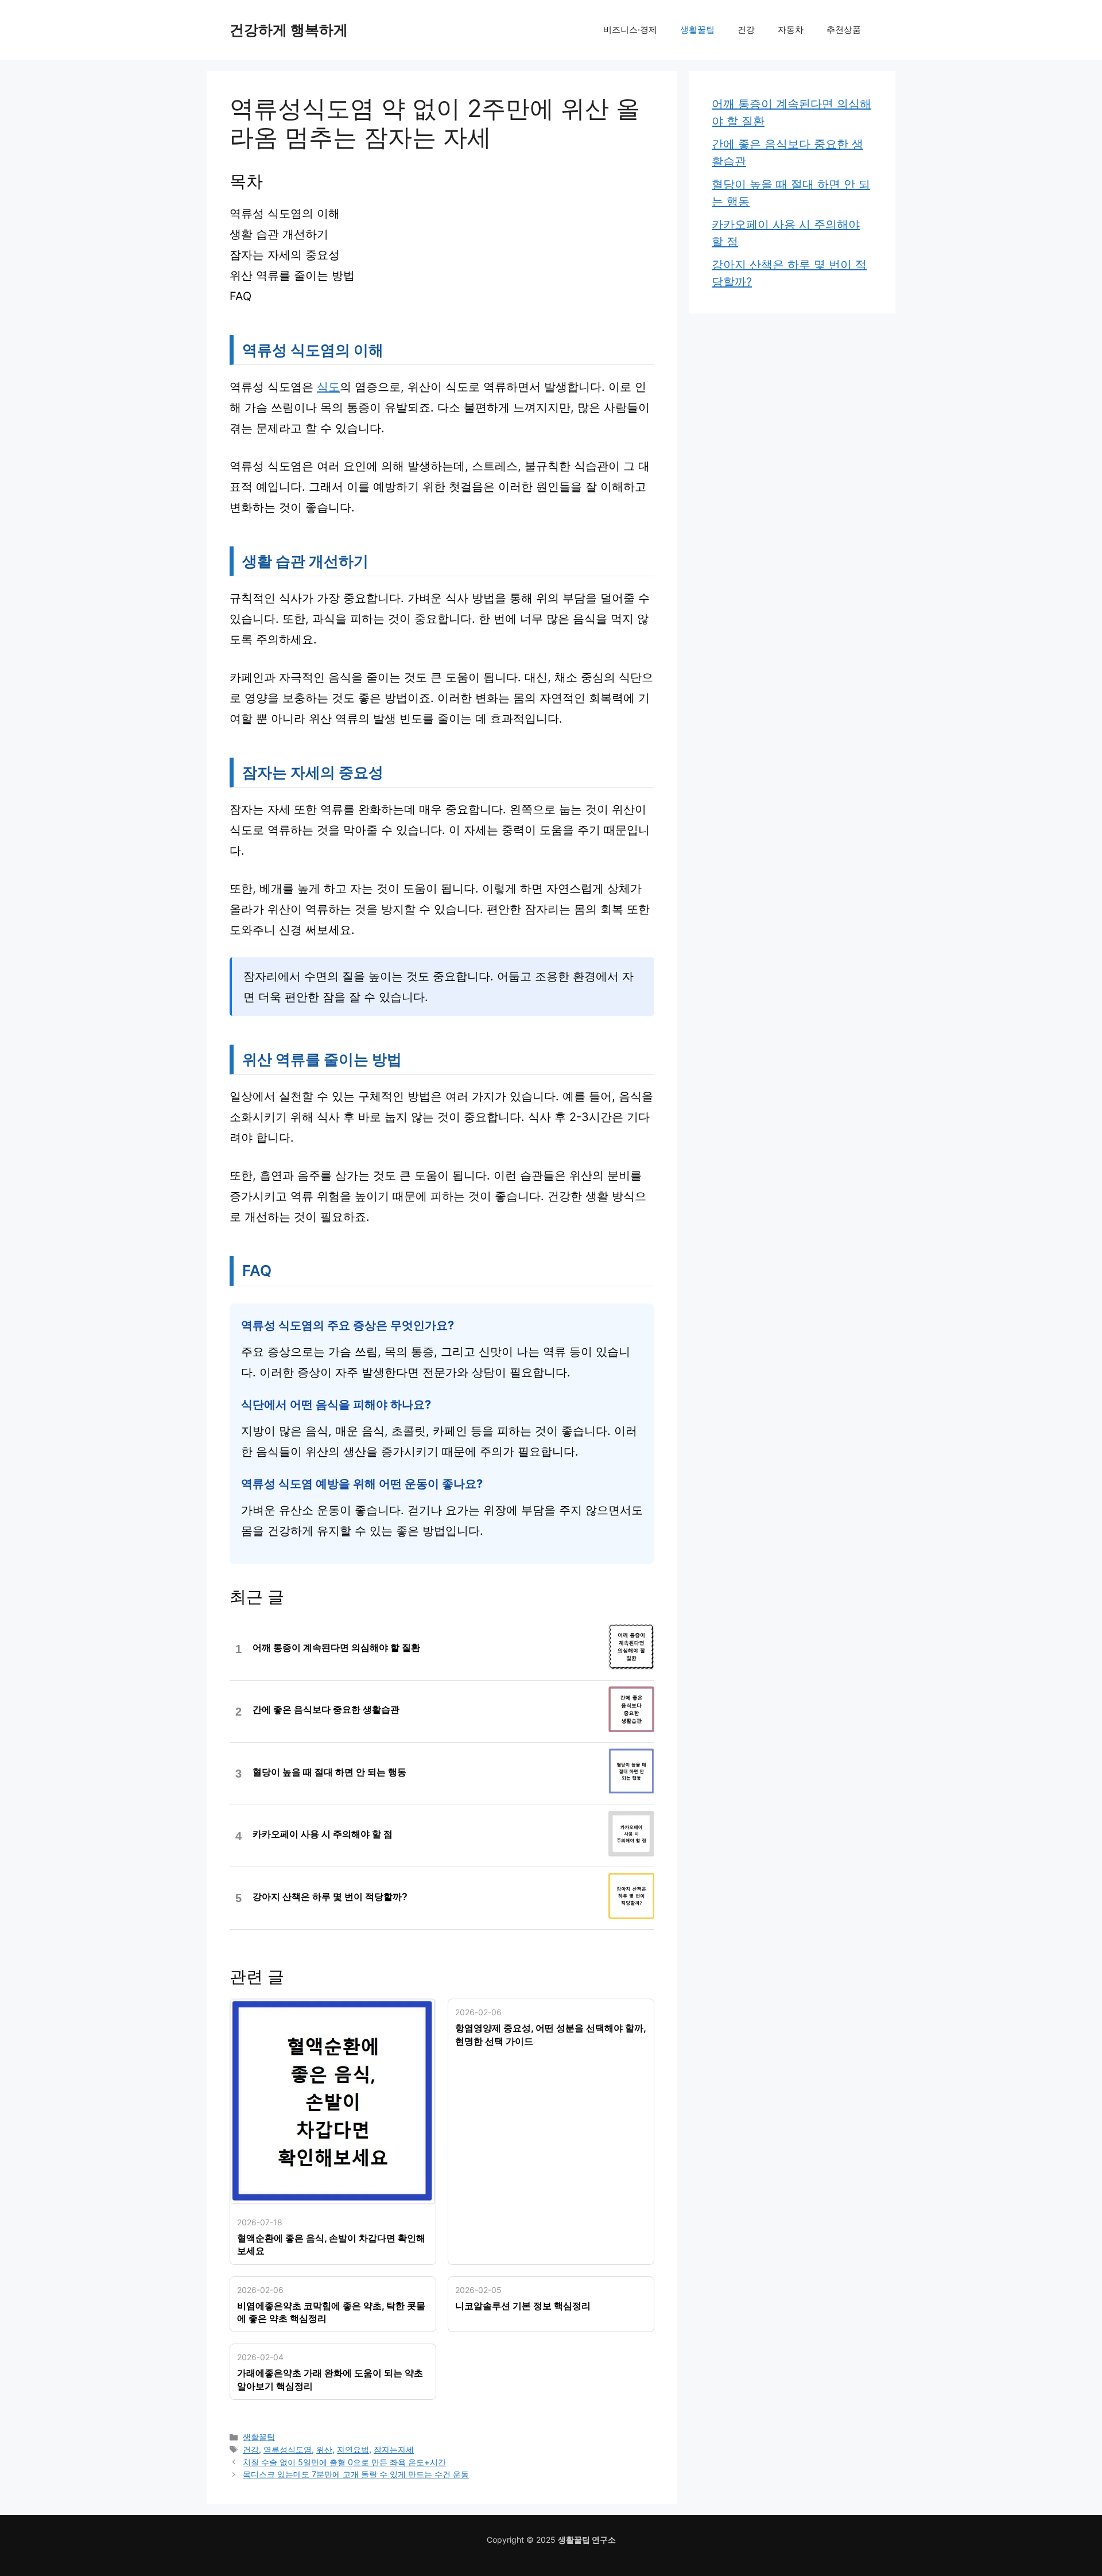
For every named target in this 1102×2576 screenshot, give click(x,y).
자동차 (791, 30)
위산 (324, 2449)
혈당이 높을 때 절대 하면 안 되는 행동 (329, 1772)
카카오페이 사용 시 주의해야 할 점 (323, 1834)
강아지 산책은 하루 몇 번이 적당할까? (330, 1897)
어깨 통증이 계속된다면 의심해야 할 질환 (336, 1648)
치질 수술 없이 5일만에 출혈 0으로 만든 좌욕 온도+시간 (344, 2462)
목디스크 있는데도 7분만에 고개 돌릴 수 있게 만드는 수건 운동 (356, 2474)
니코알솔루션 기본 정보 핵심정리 (523, 2306)
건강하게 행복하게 (289, 30)
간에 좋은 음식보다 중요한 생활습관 (326, 1710)
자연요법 (353, 2449)
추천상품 (844, 30)
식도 (328, 387)
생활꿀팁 (697, 30)
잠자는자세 (394, 2449)
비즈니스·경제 (630, 30)
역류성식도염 (288, 2449)
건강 (746, 30)
